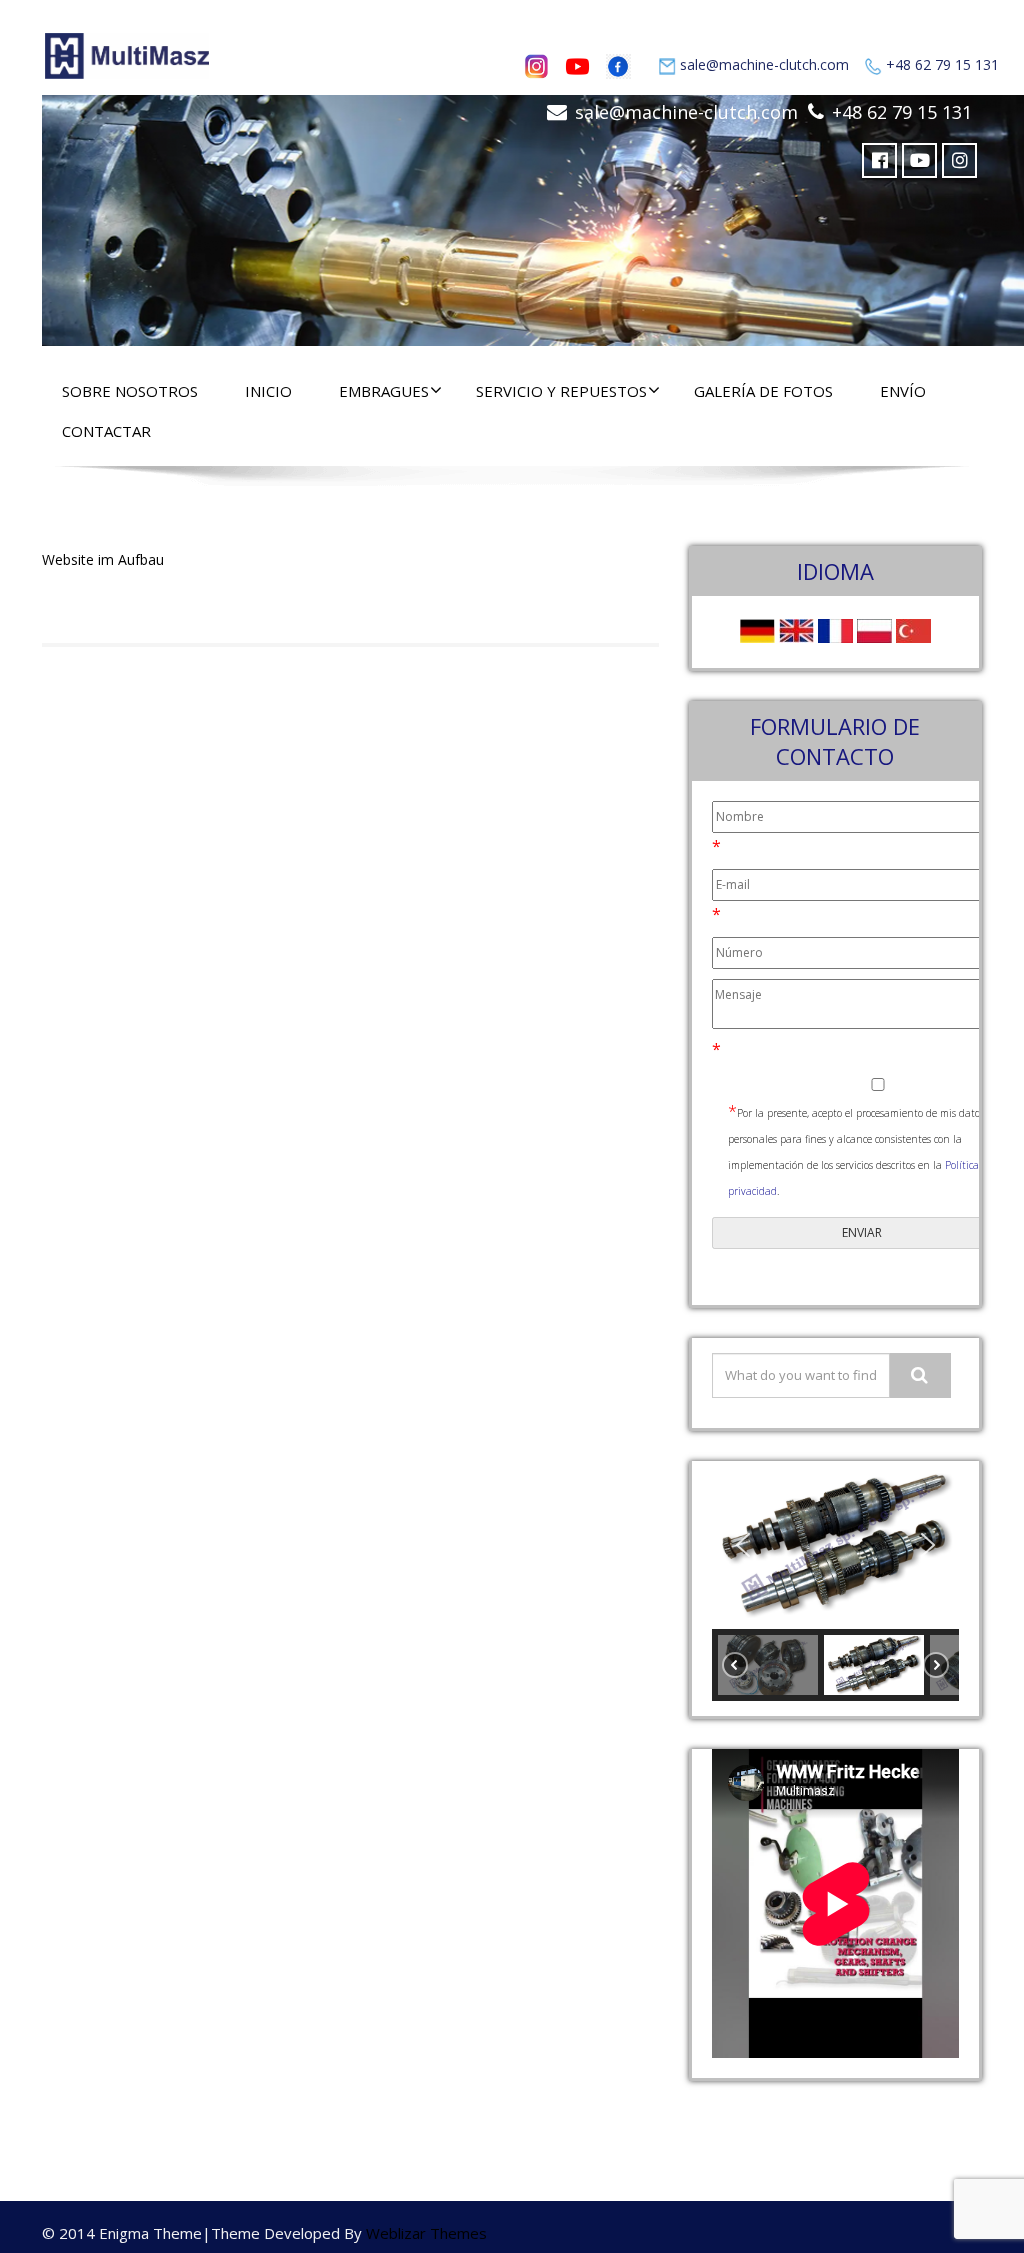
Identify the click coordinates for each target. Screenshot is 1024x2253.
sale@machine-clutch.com (764, 64)
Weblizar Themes (426, 2233)
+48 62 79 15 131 (942, 64)
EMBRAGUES (384, 391)
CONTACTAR (106, 431)
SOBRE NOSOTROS (130, 391)
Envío (903, 391)
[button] (743, 1545)
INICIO (268, 391)
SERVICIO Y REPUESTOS (561, 391)
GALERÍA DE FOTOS (763, 391)
